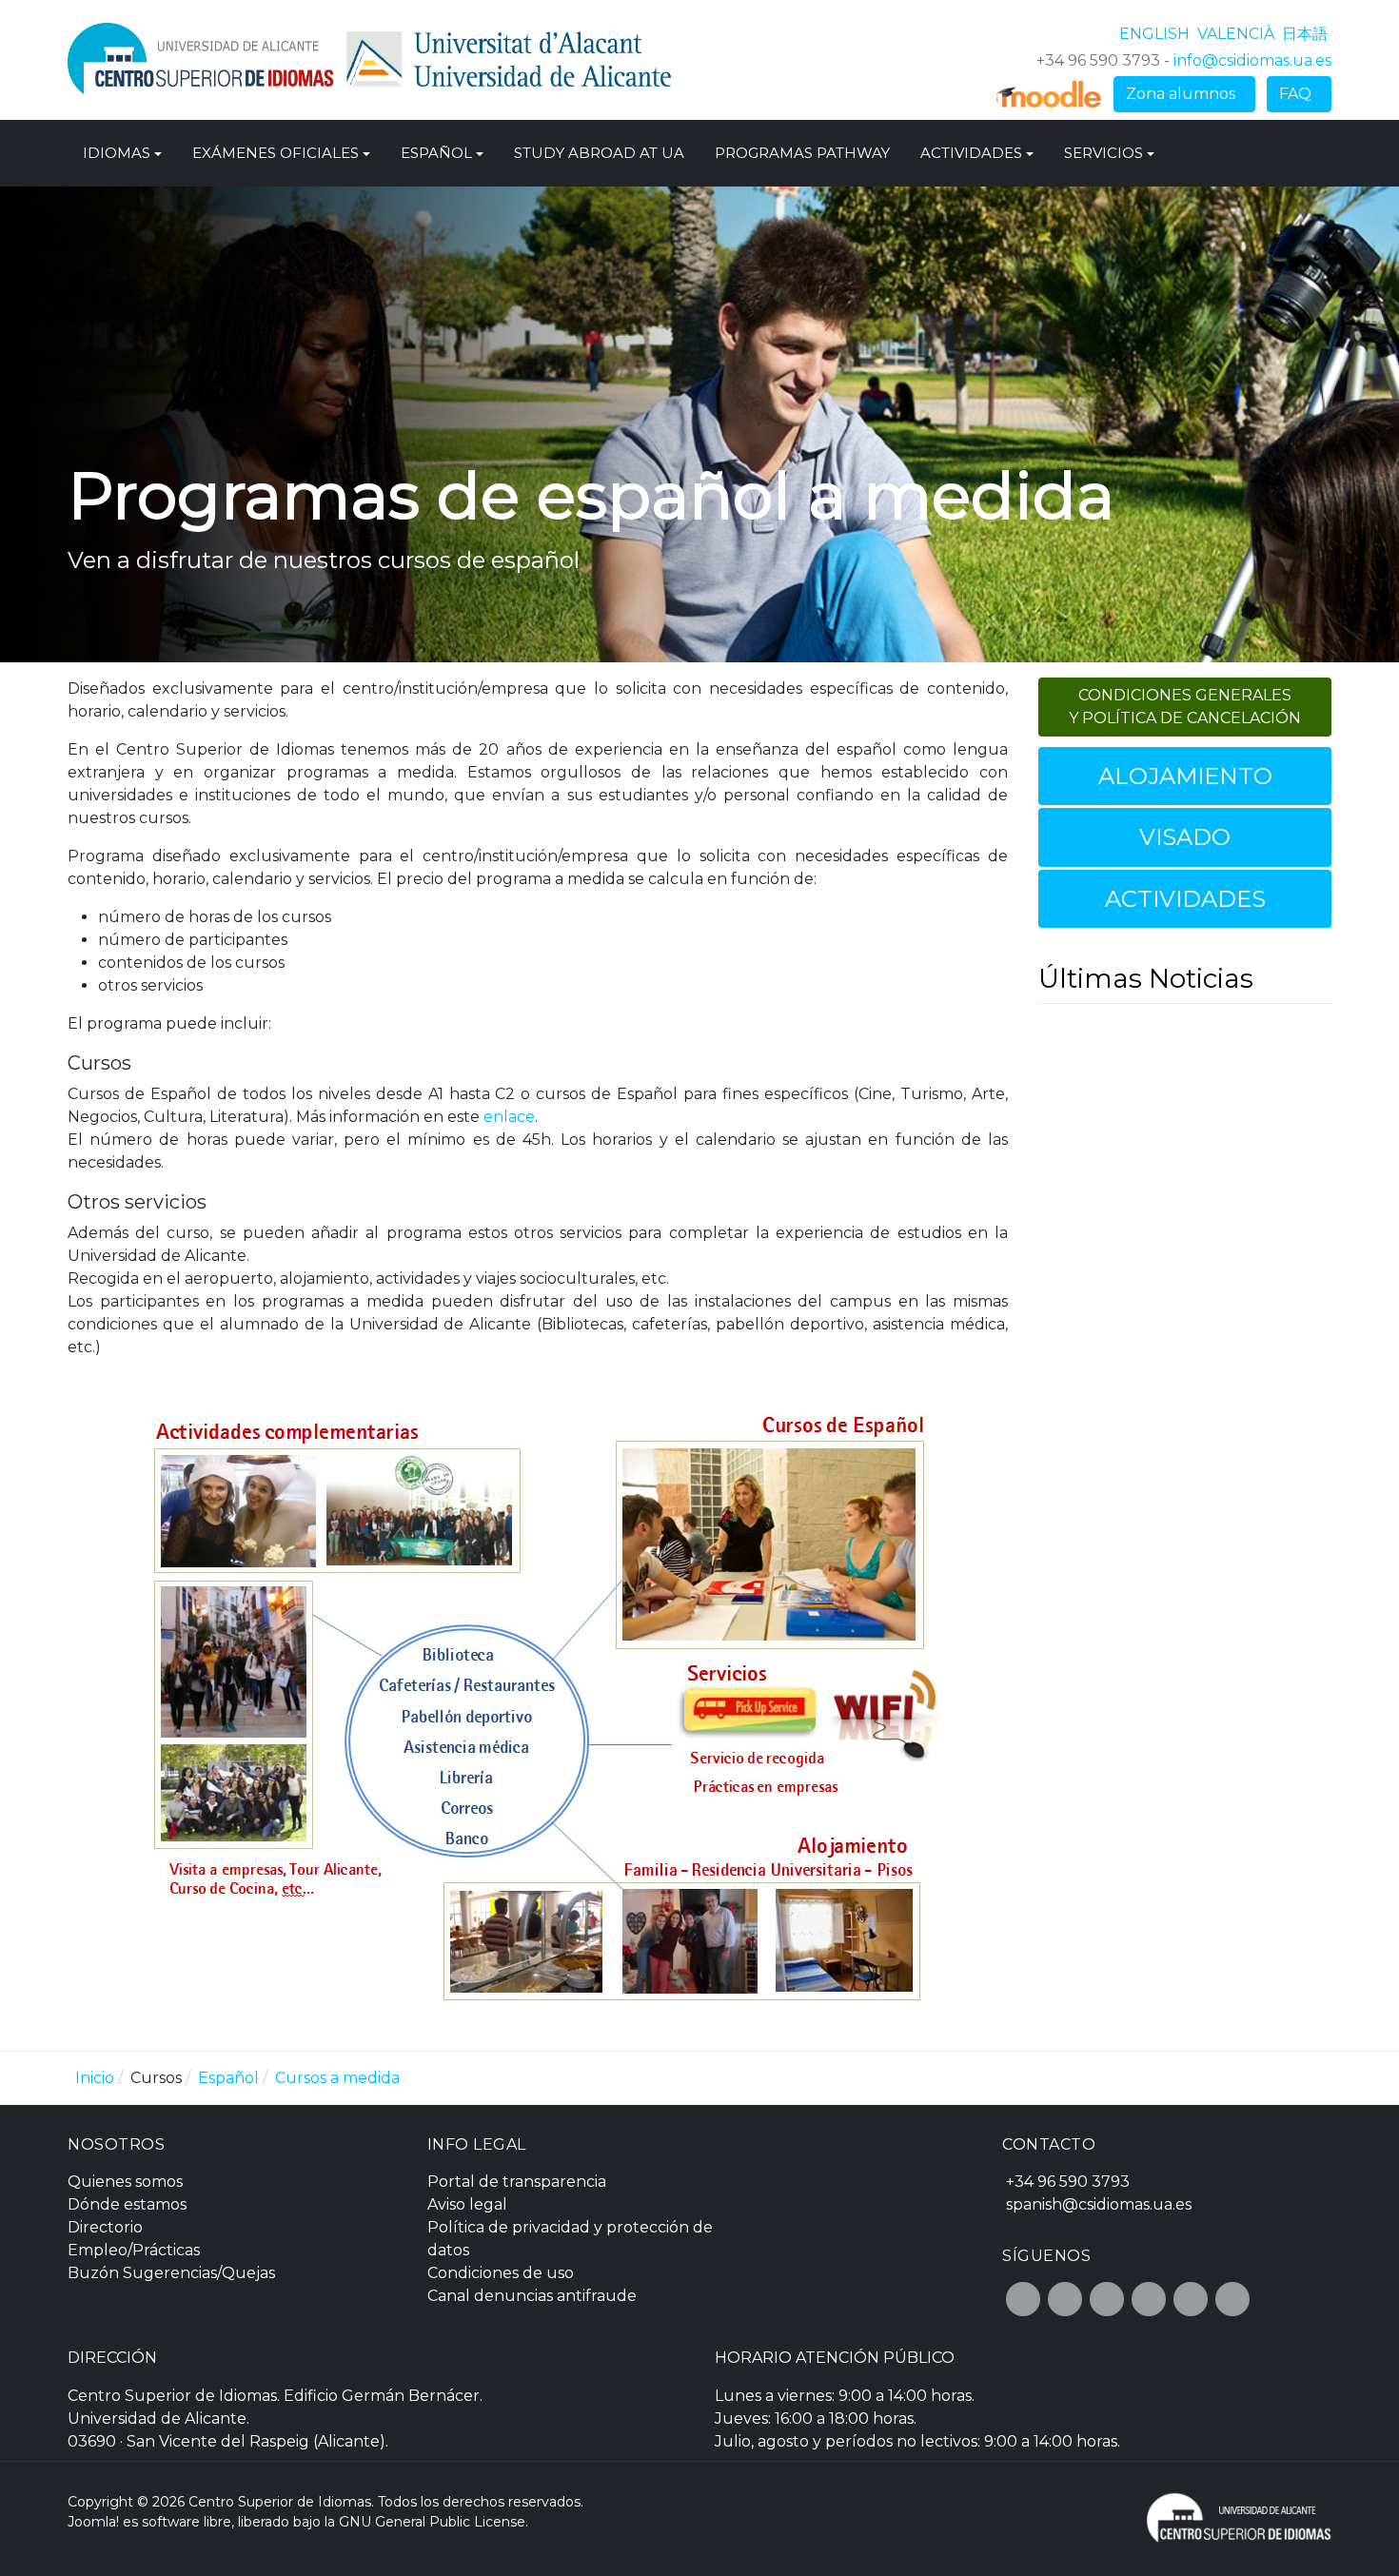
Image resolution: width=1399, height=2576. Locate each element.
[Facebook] (1023, 2299)
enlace (509, 1117)
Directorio (105, 2227)
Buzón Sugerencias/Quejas (171, 2273)
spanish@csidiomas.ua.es (1099, 2204)
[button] (122, 153)
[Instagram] (1149, 2299)
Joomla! (93, 2522)
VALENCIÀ (1238, 34)
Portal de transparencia (517, 2182)
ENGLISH (1156, 34)
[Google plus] (1107, 2299)
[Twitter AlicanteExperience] (1065, 2299)
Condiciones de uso (501, 2273)
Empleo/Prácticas (134, 2250)
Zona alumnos (1184, 94)
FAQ (1299, 94)
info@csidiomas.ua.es (1252, 60)
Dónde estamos (127, 2204)
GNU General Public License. (433, 2522)
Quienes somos (125, 2182)
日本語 (1305, 34)
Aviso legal (467, 2204)
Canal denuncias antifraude (532, 2296)
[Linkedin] (1232, 2299)
